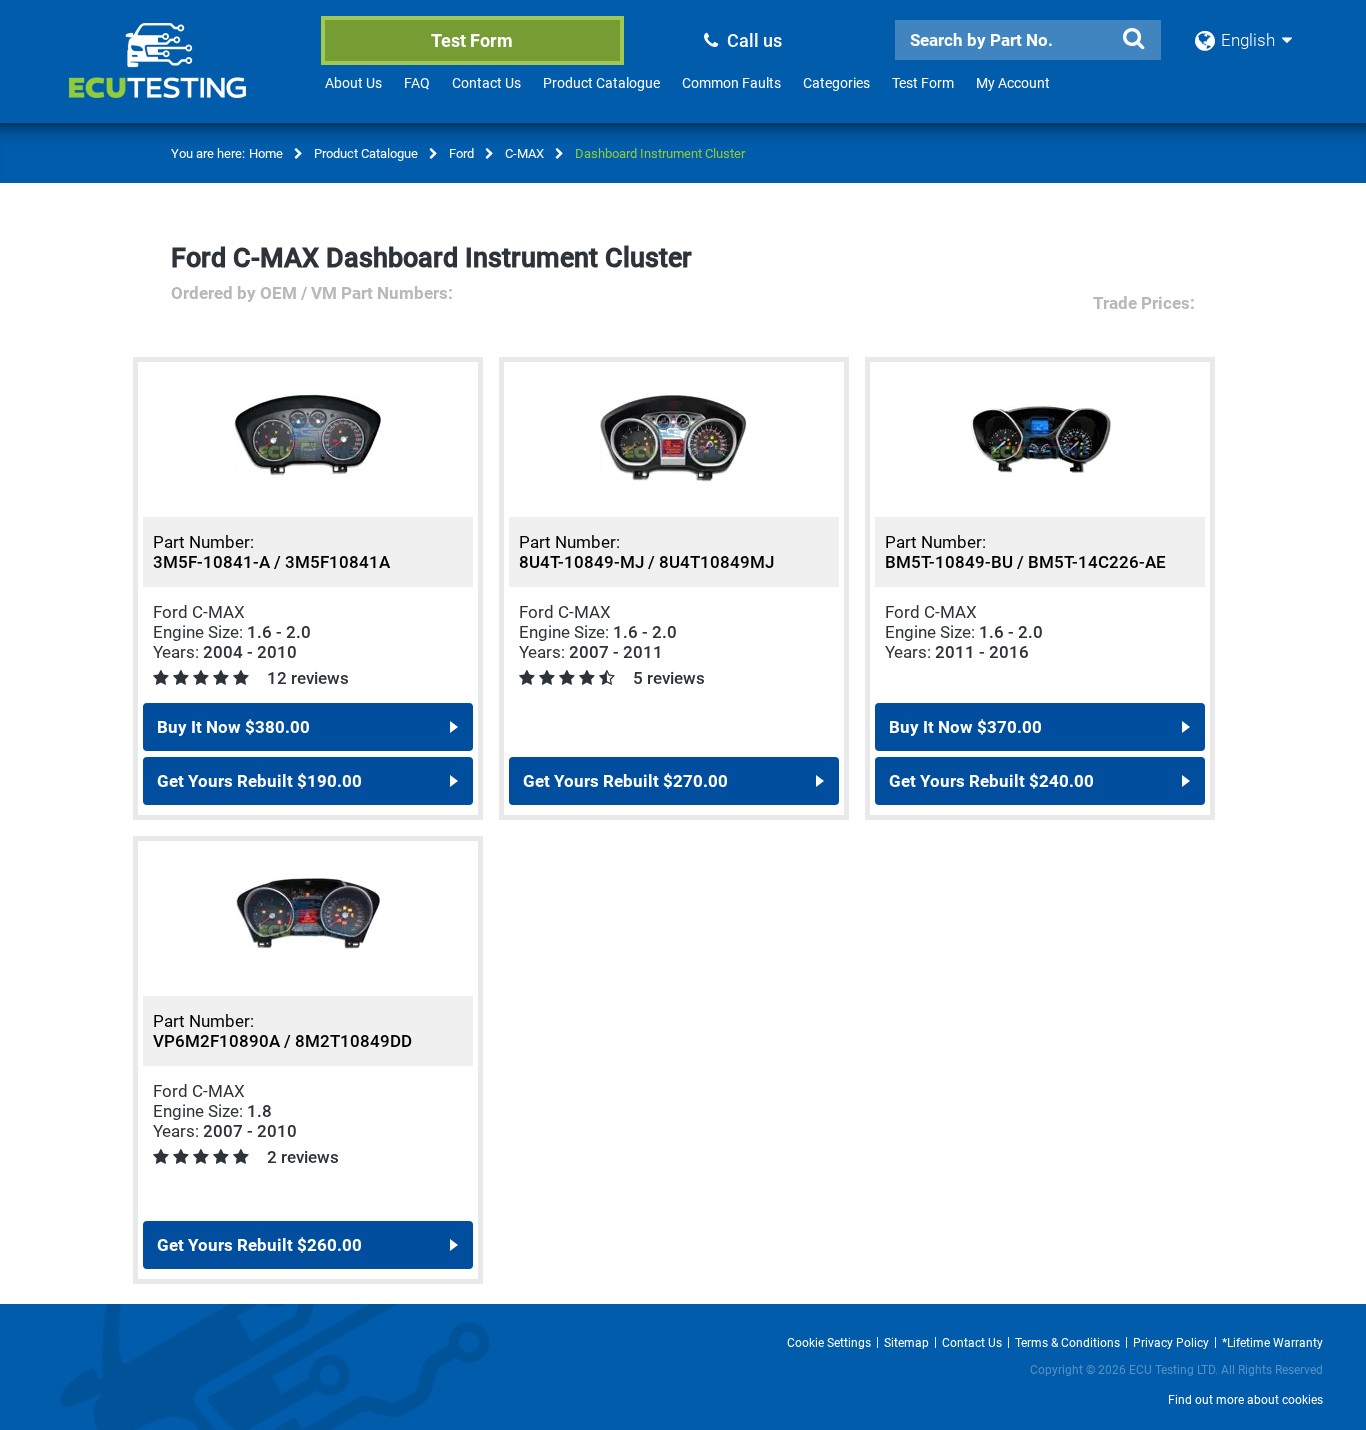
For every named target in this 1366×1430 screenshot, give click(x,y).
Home (266, 153)
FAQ (417, 83)
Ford (461, 153)
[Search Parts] (1133, 39)
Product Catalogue (601, 83)
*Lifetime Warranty (1272, 1343)
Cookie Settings (829, 1343)
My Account (1013, 83)
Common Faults (731, 83)
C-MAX (524, 153)
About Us (353, 83)
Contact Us (486, 83)
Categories (836, 83)
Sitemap (906, 1343)
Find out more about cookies (1245, 1400)
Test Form (472, 40)
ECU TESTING (184, 76)
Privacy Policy (1171, 1343)
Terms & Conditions (1067, 1343)
